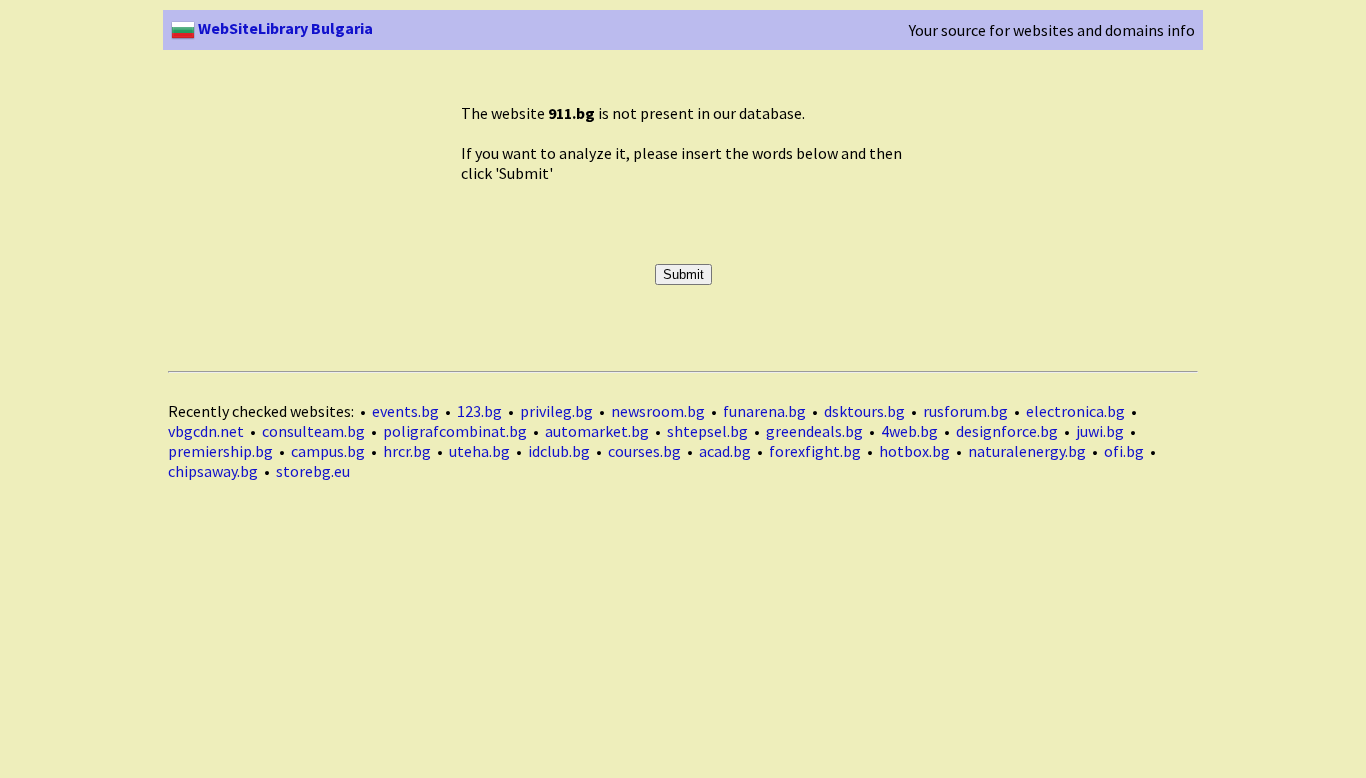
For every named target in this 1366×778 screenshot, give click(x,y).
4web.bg (909, 431)
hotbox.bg (914, 451)
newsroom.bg (658, 411)
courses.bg (644, 451)
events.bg (405, 411)
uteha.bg (479, 451)
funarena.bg (764, 411)
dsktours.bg (864, 411)
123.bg (479, 411)
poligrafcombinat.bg (455, 431)
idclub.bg (559, 451)
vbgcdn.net (206, 431)
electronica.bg (1075, 411)
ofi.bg (1124, 451)
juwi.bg (1100, 431)
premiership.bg (220, 451)
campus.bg (328, 451)
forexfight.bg (815, 451)
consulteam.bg (313, 431)
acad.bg (725, 451)
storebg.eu (313, 471)
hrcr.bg (407, 451)
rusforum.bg (965, 411)
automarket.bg (597, 431)
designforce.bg (1007, 431)
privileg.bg (556, 411)
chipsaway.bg (213, 471)
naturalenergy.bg (1027, 451)
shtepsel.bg (707, 431)
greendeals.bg (814, 431)
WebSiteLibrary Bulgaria (284, 28)
